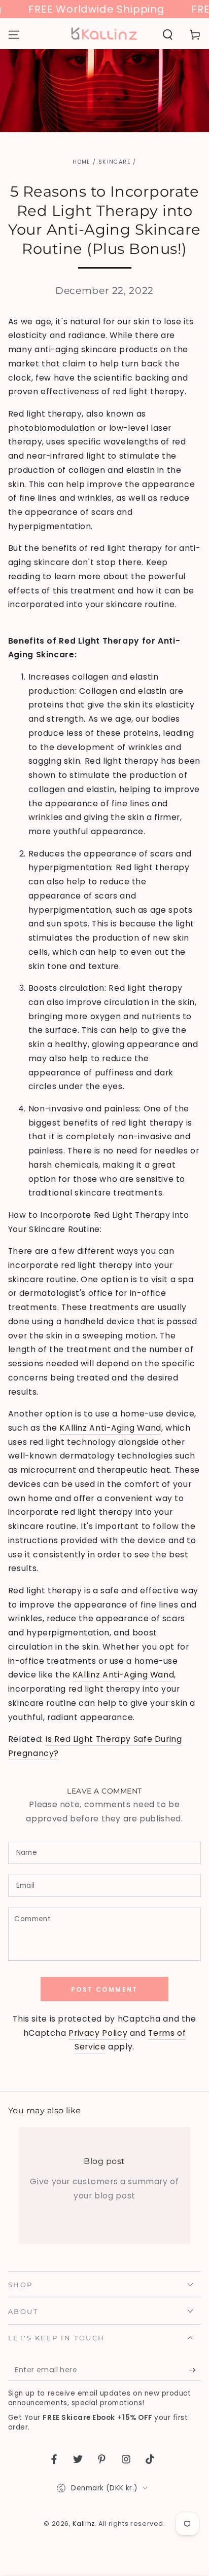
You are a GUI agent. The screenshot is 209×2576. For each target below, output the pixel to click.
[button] (168, 34)
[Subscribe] (195, 2370)
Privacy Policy (98, 2033)
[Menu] (14, 34)
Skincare (115, 162)
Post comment (104, 1989)
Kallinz (83, 2524)
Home (81, 162)
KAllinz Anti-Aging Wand (110, 1428)
